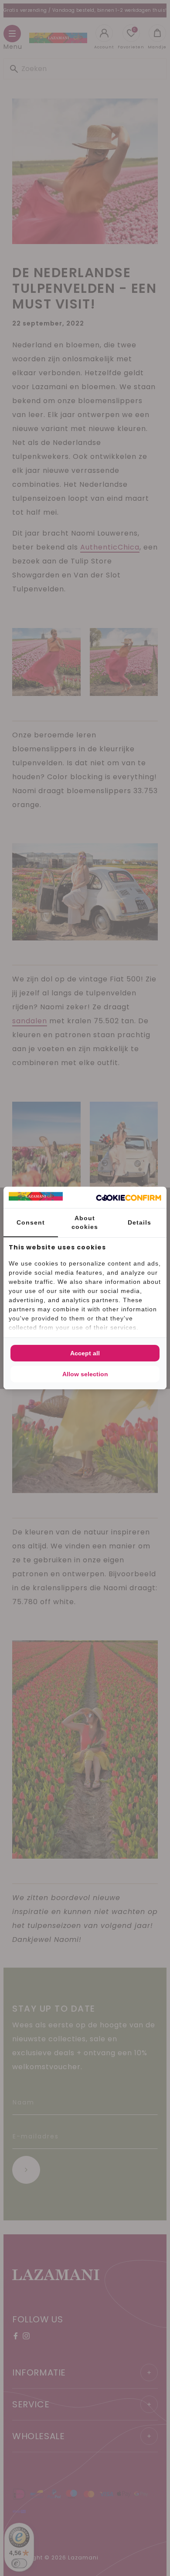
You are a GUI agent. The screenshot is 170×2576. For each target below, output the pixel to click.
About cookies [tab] (85, 1222)
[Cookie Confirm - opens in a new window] (129, 1198)
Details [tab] (139, 1222)
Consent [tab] (31, 1222)
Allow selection (85, 1374)
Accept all (85, 1353)
